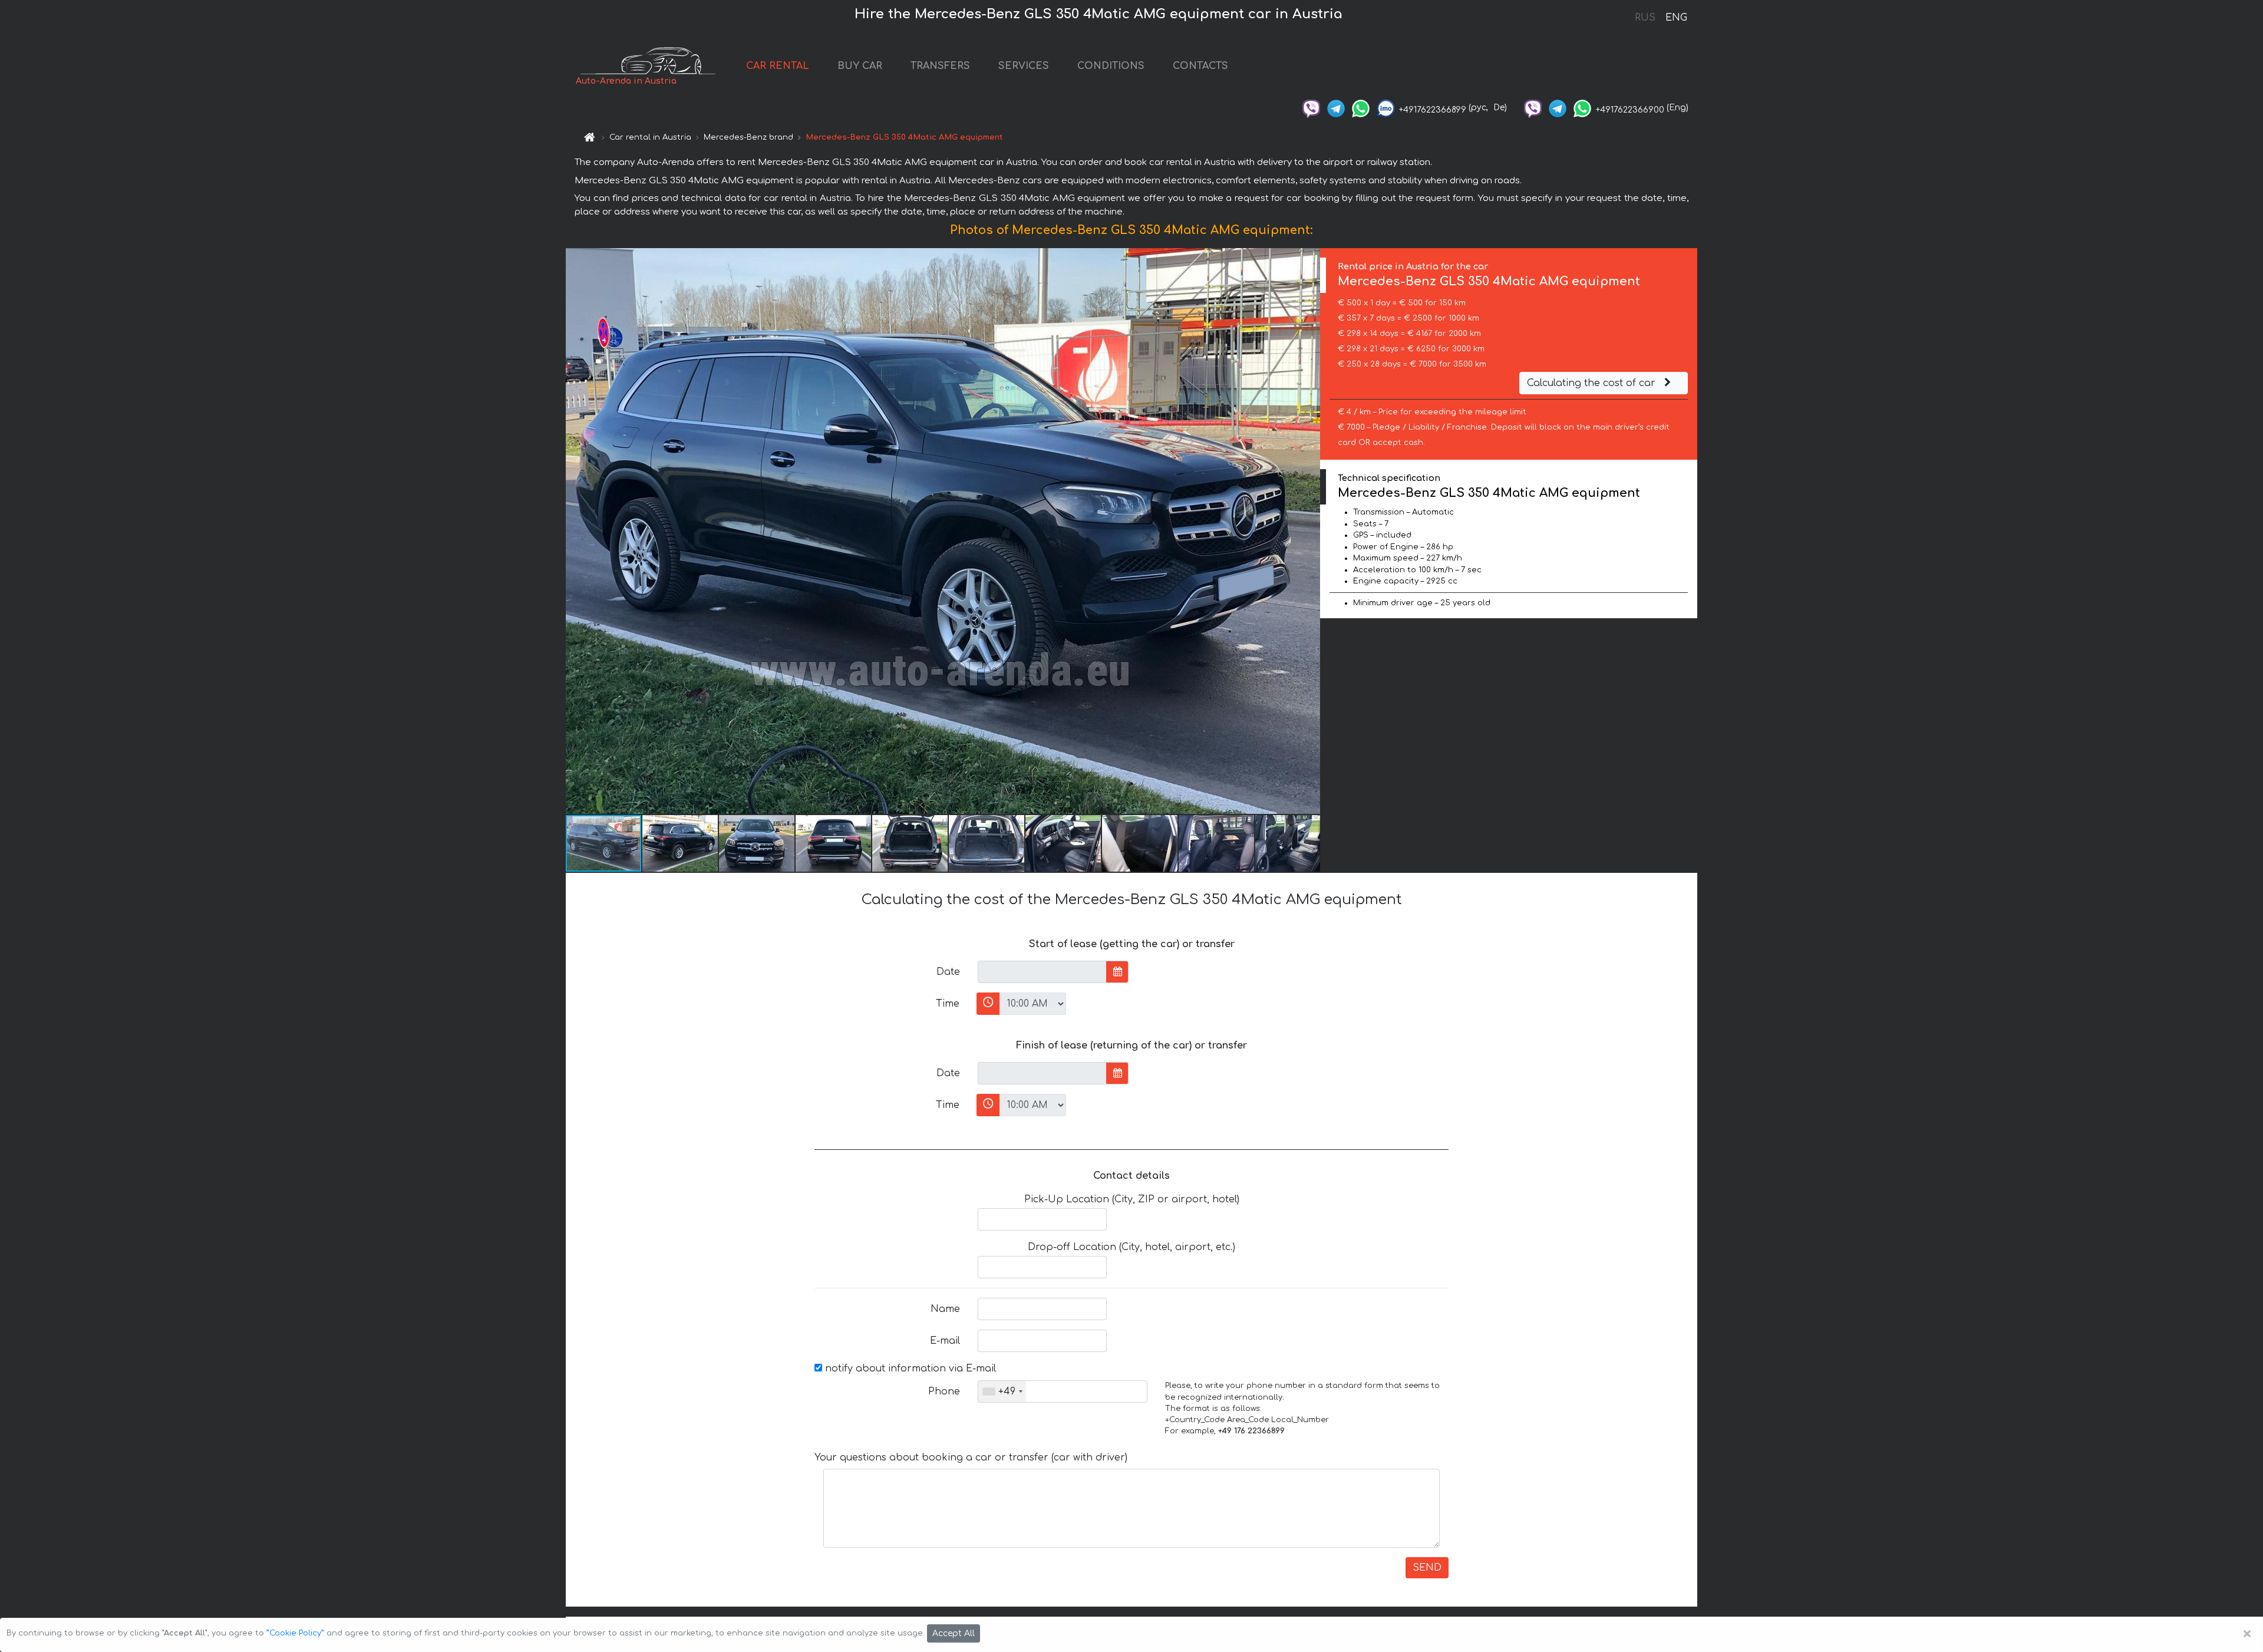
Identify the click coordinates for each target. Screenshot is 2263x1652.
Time (948, 1004)
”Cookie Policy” (295, 1633)
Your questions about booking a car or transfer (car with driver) (971, 1458)
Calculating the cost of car (1593, 383)
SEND (1427, 1568)
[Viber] (1311, 108)
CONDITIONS (1111, 66)
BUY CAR (860, 66)
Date (948, 972)
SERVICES (1024, 66)
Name (945, 1309)
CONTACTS (1200, 66)
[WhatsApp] (1361, 108)
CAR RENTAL (778, 66)
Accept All (954, 1633)
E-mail (945, 1341)
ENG (1676, 18)
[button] (1309, 531)
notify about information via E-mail (909, 1369)
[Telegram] (1336, 108)
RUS (1645, 18)
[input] (1042, 972)
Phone (944, 1391)
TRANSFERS (940, 66)
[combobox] (1002, 1391)
